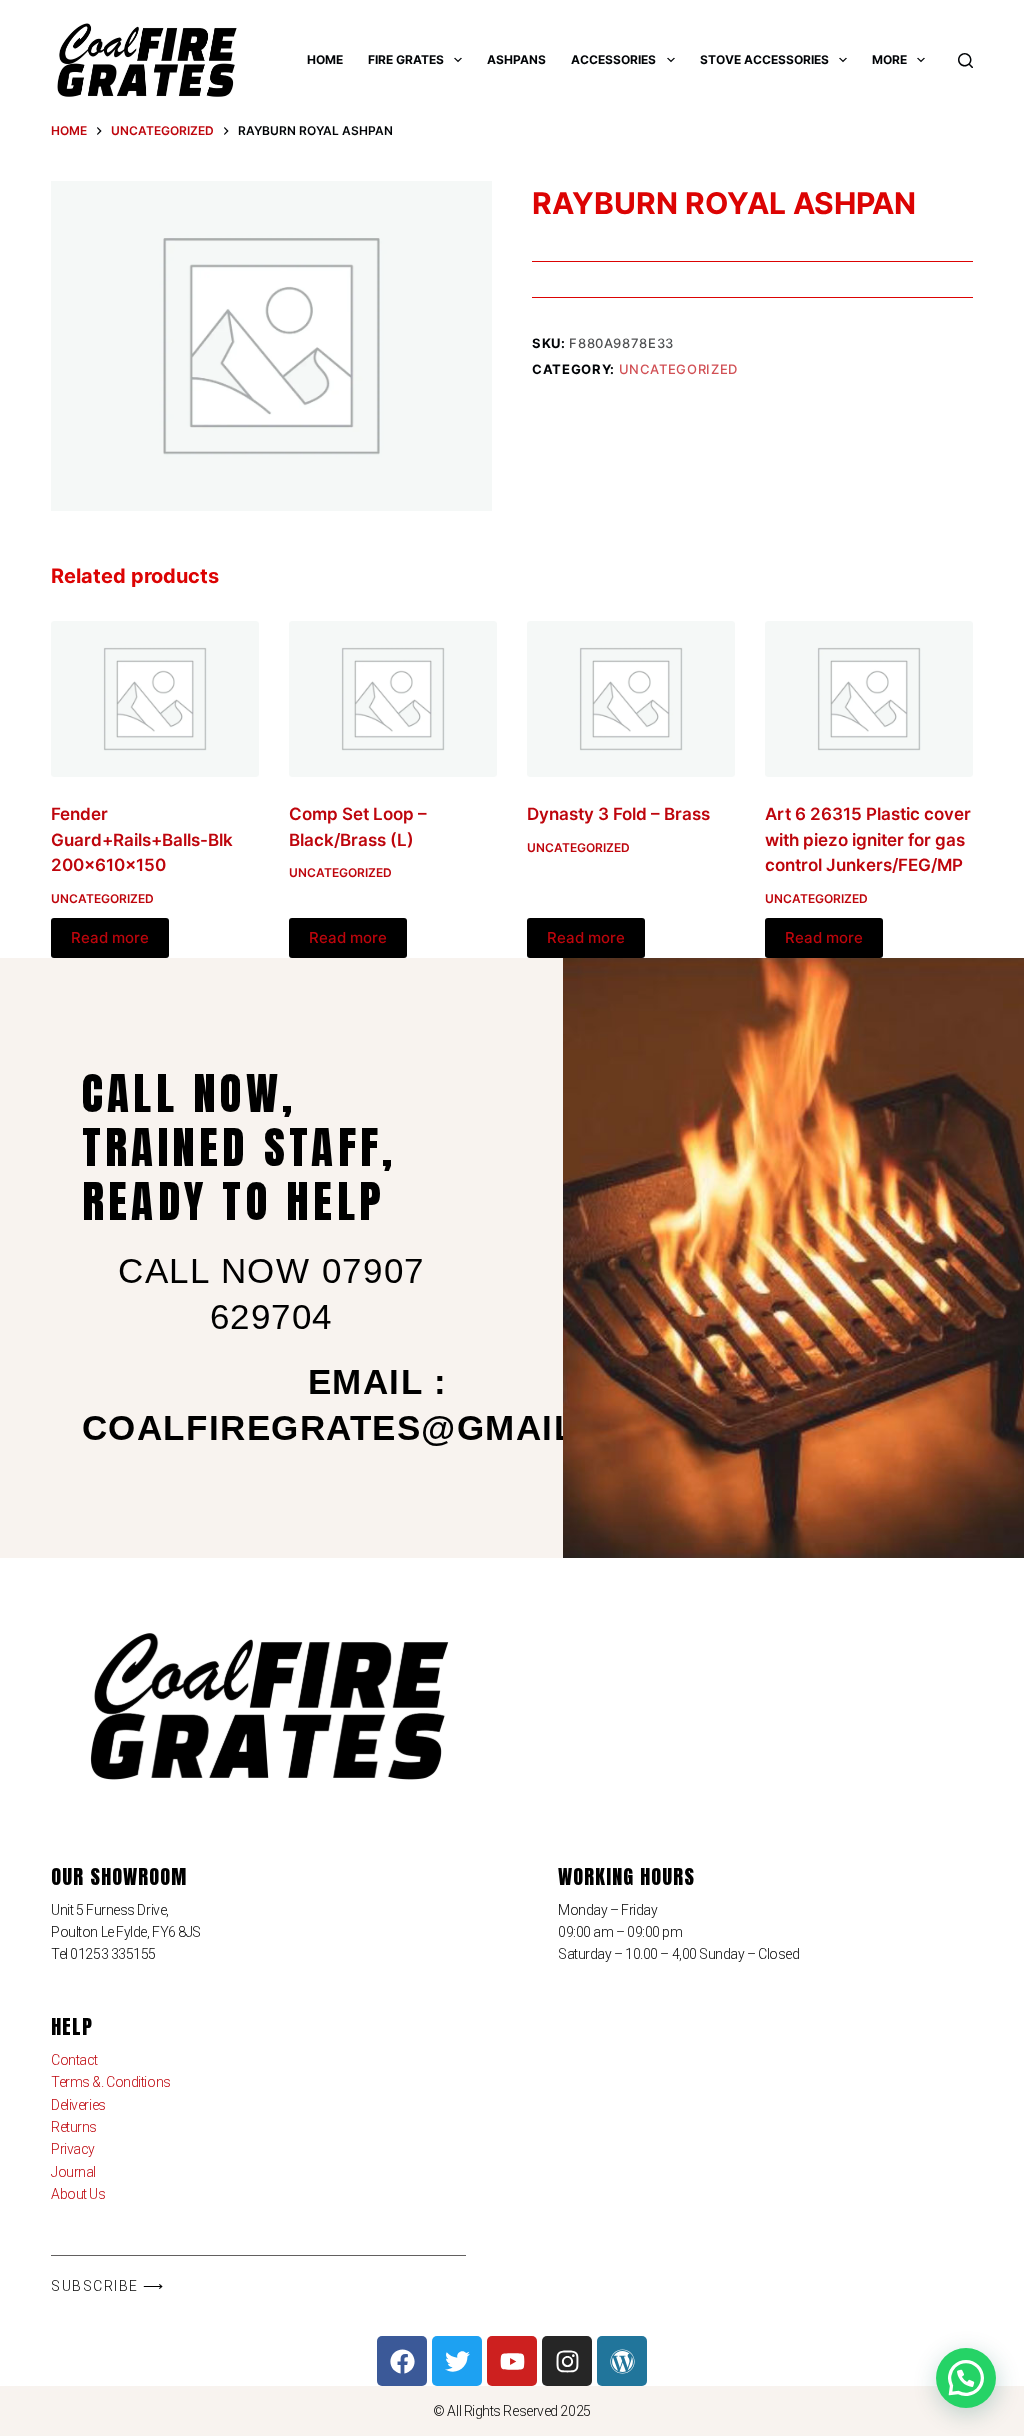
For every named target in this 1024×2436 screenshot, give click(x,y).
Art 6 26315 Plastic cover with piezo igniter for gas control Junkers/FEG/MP (868, 839)
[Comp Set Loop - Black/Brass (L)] (393, 699)
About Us (78, 2194)
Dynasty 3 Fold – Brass (618, 814)
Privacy (73, 2149)
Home (325, 59)
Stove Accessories (764, 59)
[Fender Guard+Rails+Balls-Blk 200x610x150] (155, 699)
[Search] (965, 60)
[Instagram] (567, 2361)
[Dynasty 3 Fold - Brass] (631, 699)
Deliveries (78, 2105)
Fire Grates (406, 59)
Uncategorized (678, 369)
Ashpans (516, 59)
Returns (74, 2127)
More (889, 59)
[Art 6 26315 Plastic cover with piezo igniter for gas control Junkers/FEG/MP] (869, 699)
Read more (110, 937)
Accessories (613, 59)
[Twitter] (457, 2361)
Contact (74, 2060)
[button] (966, 2378)
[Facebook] (402, 2361)
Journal (73, 2172)
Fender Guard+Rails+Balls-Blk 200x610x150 (142, 839)
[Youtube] (512, 2361)
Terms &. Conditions (110, 2082)
